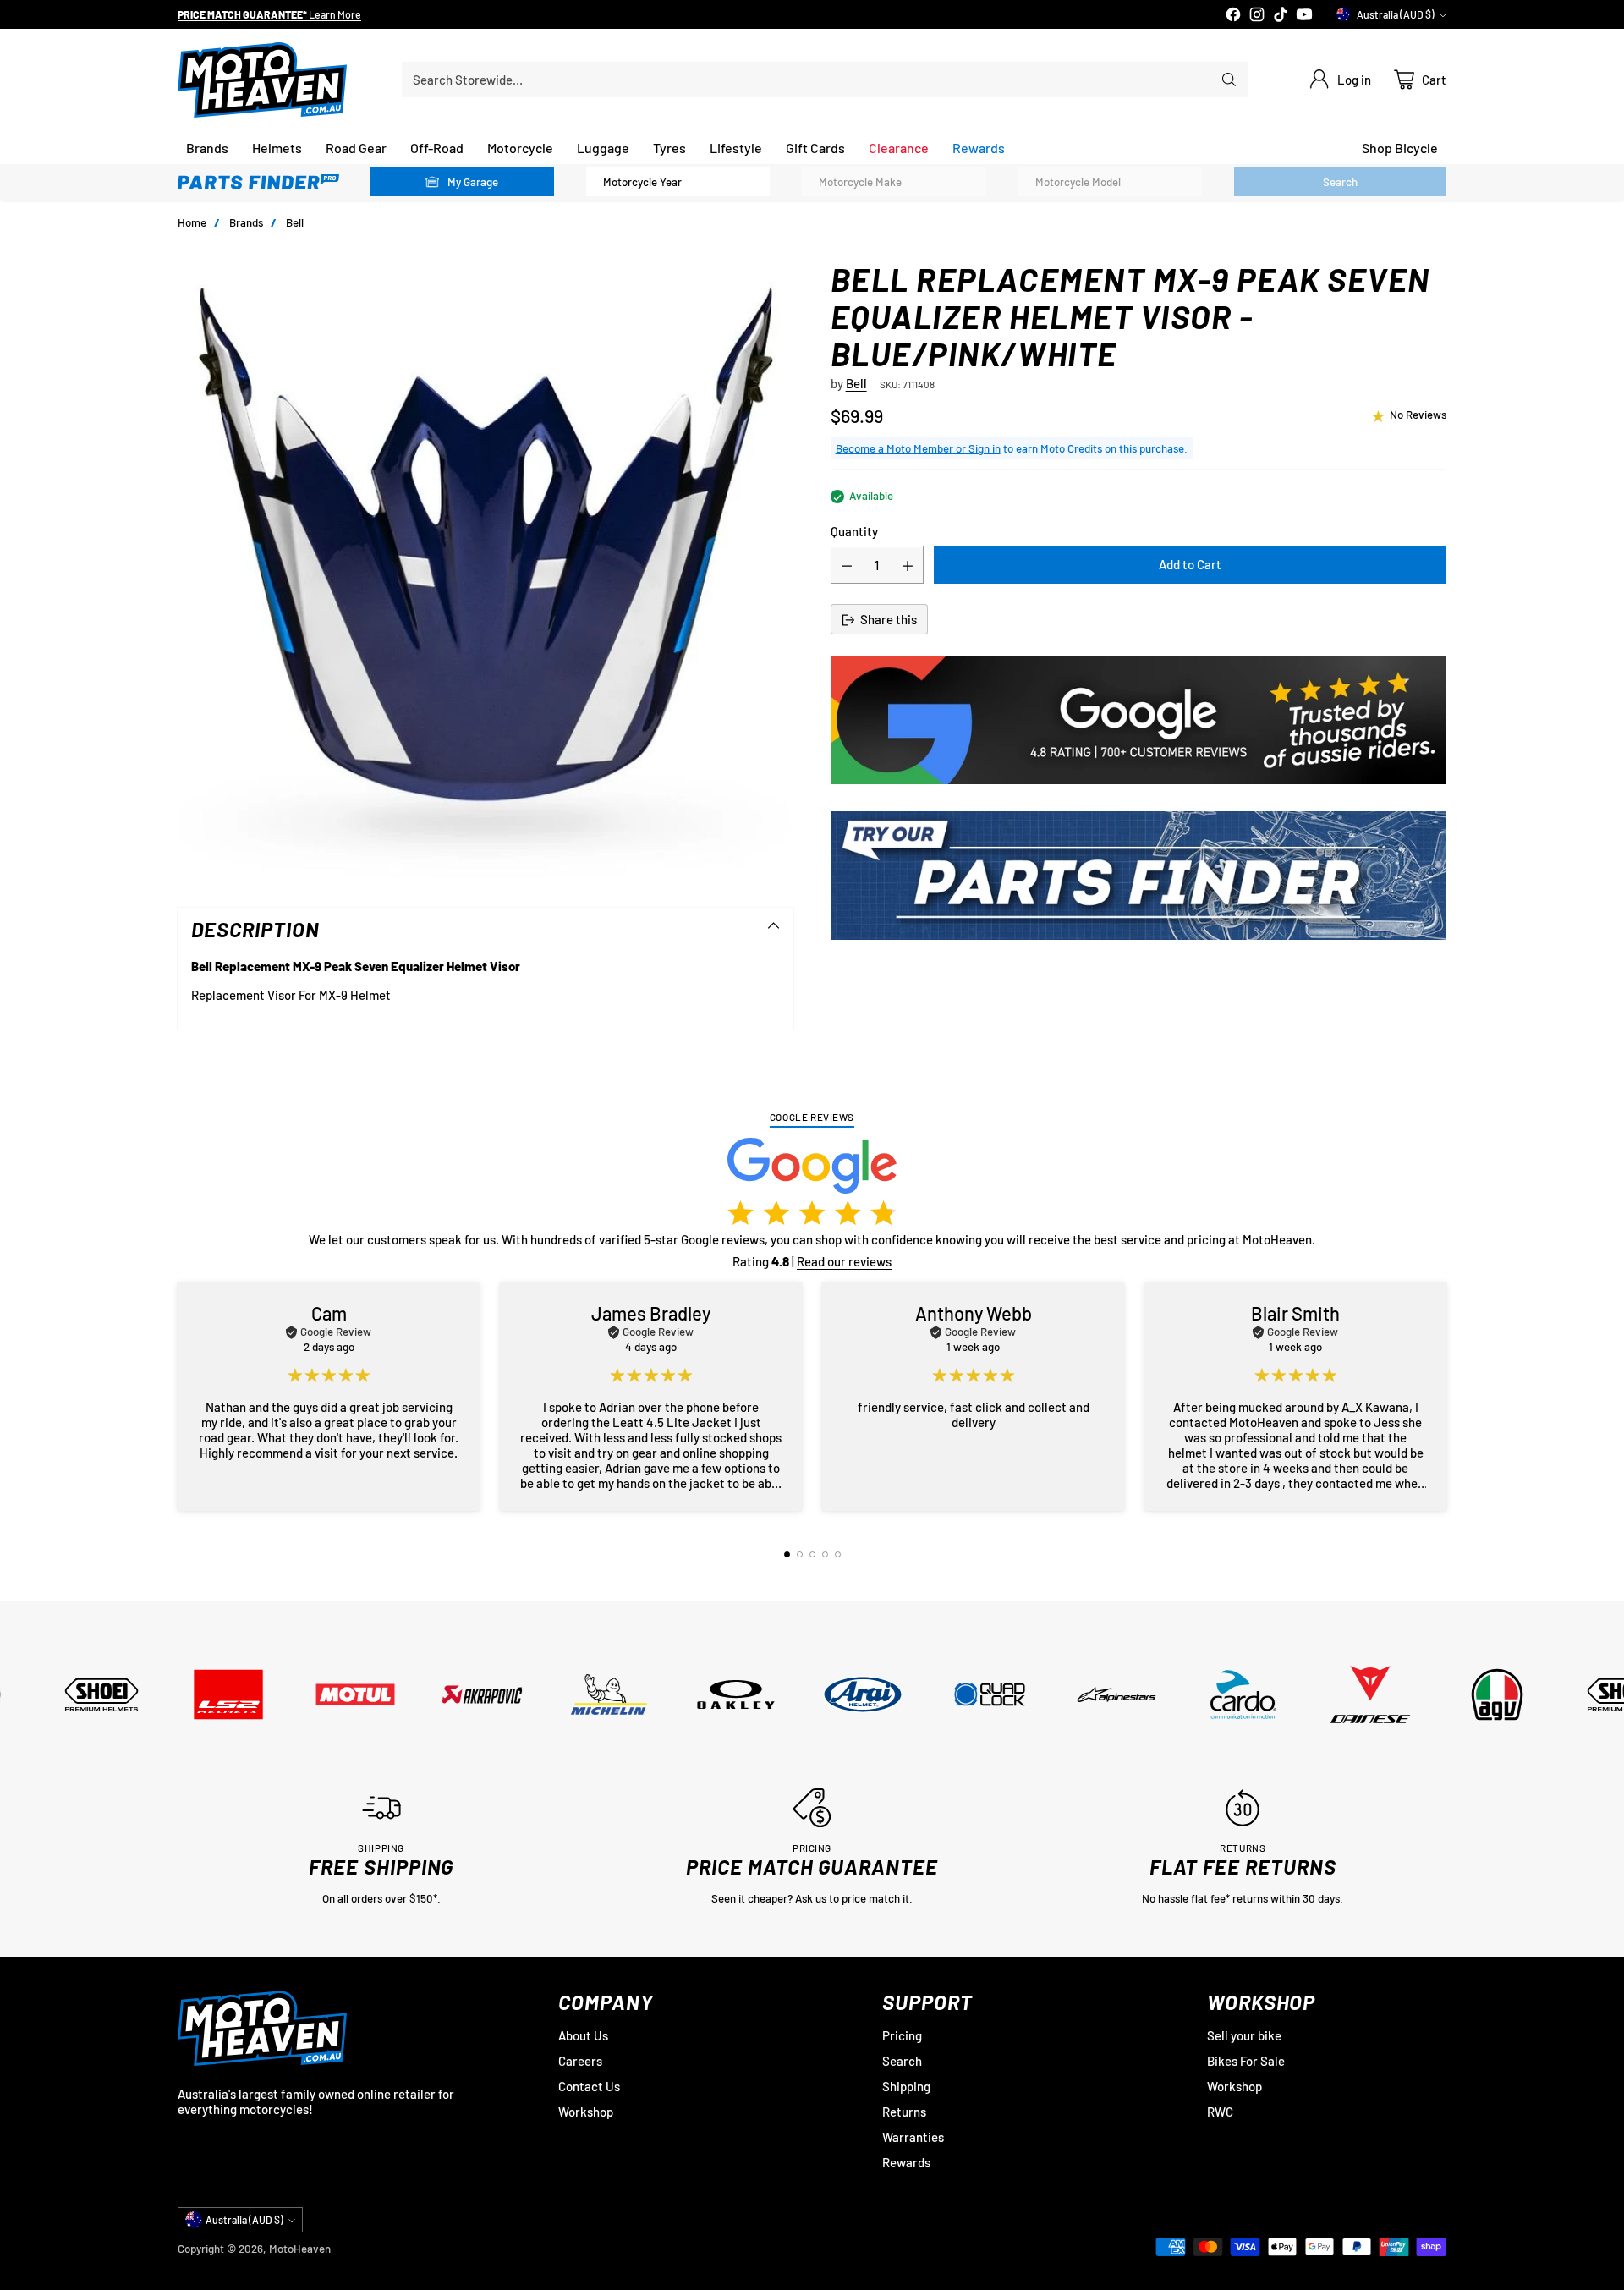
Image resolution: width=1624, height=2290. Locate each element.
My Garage (473, 182)
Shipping (906, 2086)
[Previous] (178, 1397)
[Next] (1446, 1397)
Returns (904, 2112)
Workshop (586, 2112)
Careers (580, 2061)
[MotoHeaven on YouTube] (1304, 16)
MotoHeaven (300, 2249)
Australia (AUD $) (1396, 14)
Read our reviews (844, 1261)
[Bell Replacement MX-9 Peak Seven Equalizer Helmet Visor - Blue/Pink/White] (486, 568)
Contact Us (589, 2086)
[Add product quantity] (908, 566)
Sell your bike (1244, 2035)
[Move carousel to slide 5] (838, 1554)
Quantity (854, 532)
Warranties (913, 2137)
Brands (246, 222)
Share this (889, 620)
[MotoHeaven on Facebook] (1233, 16)
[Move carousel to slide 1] (787, 1554)
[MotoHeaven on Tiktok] (1281, 16)
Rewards (906, 2162)
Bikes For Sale (1246, 2061)
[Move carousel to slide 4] (825, 1554)
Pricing (902, 2035)
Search (902, 2061)
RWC (1220, 2112)
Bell (295, 222)
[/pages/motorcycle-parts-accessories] (1138, 876)
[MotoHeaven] (262, 80)
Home (192, 222)
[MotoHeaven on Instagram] (1257, 16)
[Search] (1229, 80)
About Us (583, 2035)
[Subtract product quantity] (847, 566)
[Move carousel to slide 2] (800, 1554)
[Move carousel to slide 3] (812, 1554)
